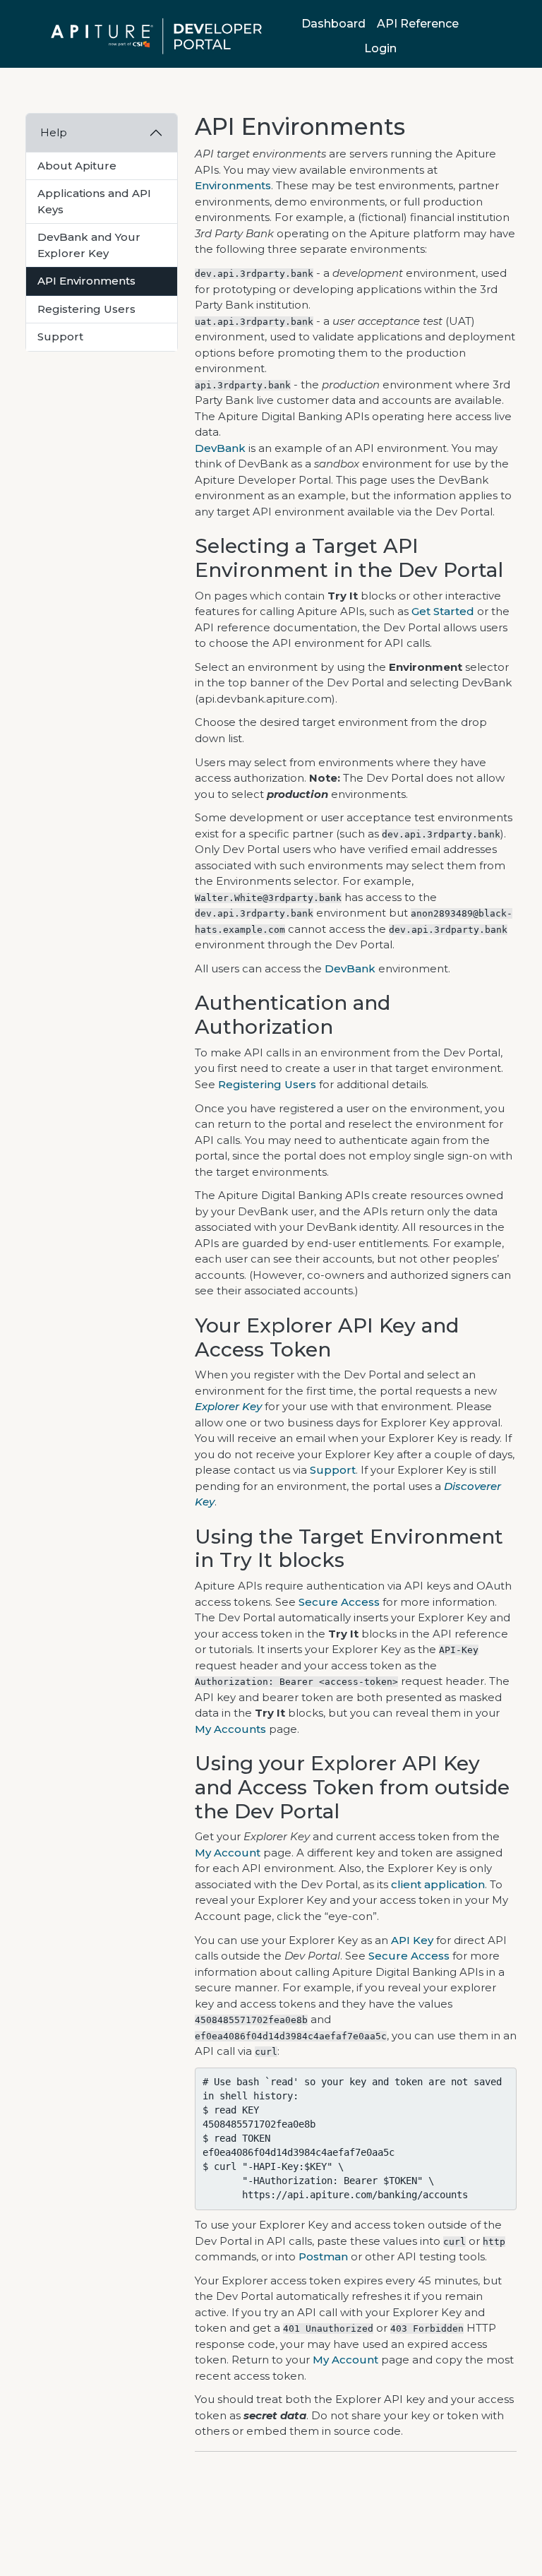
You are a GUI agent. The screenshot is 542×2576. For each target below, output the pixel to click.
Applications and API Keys (94, 201)
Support (60, 336)
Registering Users (86, 309)
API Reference (418, 24)
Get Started (443, 611)
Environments (233, 185)
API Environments (86, 281)
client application (438, 1884)
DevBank (220, 448)
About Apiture (77, 166)
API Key (412, 1940)
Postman (323, 2256)
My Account (228, 1853)
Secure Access (339, 1602)
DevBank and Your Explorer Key (89, 245)
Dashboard (333, 24)
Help (54, 132)
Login (380, 48)
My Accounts (230, 1729)
